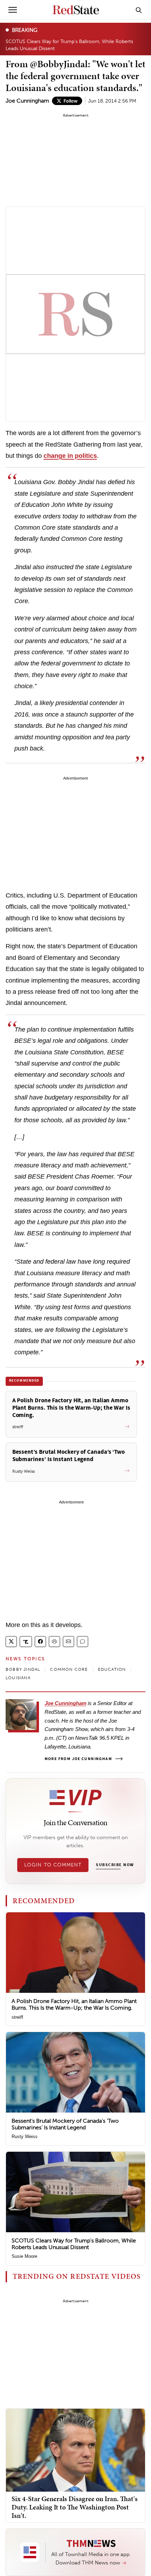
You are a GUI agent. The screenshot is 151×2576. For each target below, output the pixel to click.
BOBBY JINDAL (23, 1669)
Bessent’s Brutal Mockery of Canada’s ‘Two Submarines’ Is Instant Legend (65, 2124)
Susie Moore (24, 2256)
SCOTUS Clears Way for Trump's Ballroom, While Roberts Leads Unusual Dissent (69, 45)
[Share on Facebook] (40, 1642)
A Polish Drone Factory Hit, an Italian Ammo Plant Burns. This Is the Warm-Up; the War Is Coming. (74, 2004)
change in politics (70, 456)
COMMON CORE (69, 1669)
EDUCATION (112, 1669)
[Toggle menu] (13, 10)
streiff (17, 2017)
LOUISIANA (18, 1678)
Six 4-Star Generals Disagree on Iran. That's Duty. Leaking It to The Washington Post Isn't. (75, 2507)
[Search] (139, 10)
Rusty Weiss (25, 2137)
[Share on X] (11, 1642)
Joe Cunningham (27, 101)
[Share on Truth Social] (26, 1642)
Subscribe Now (115, 1865)
